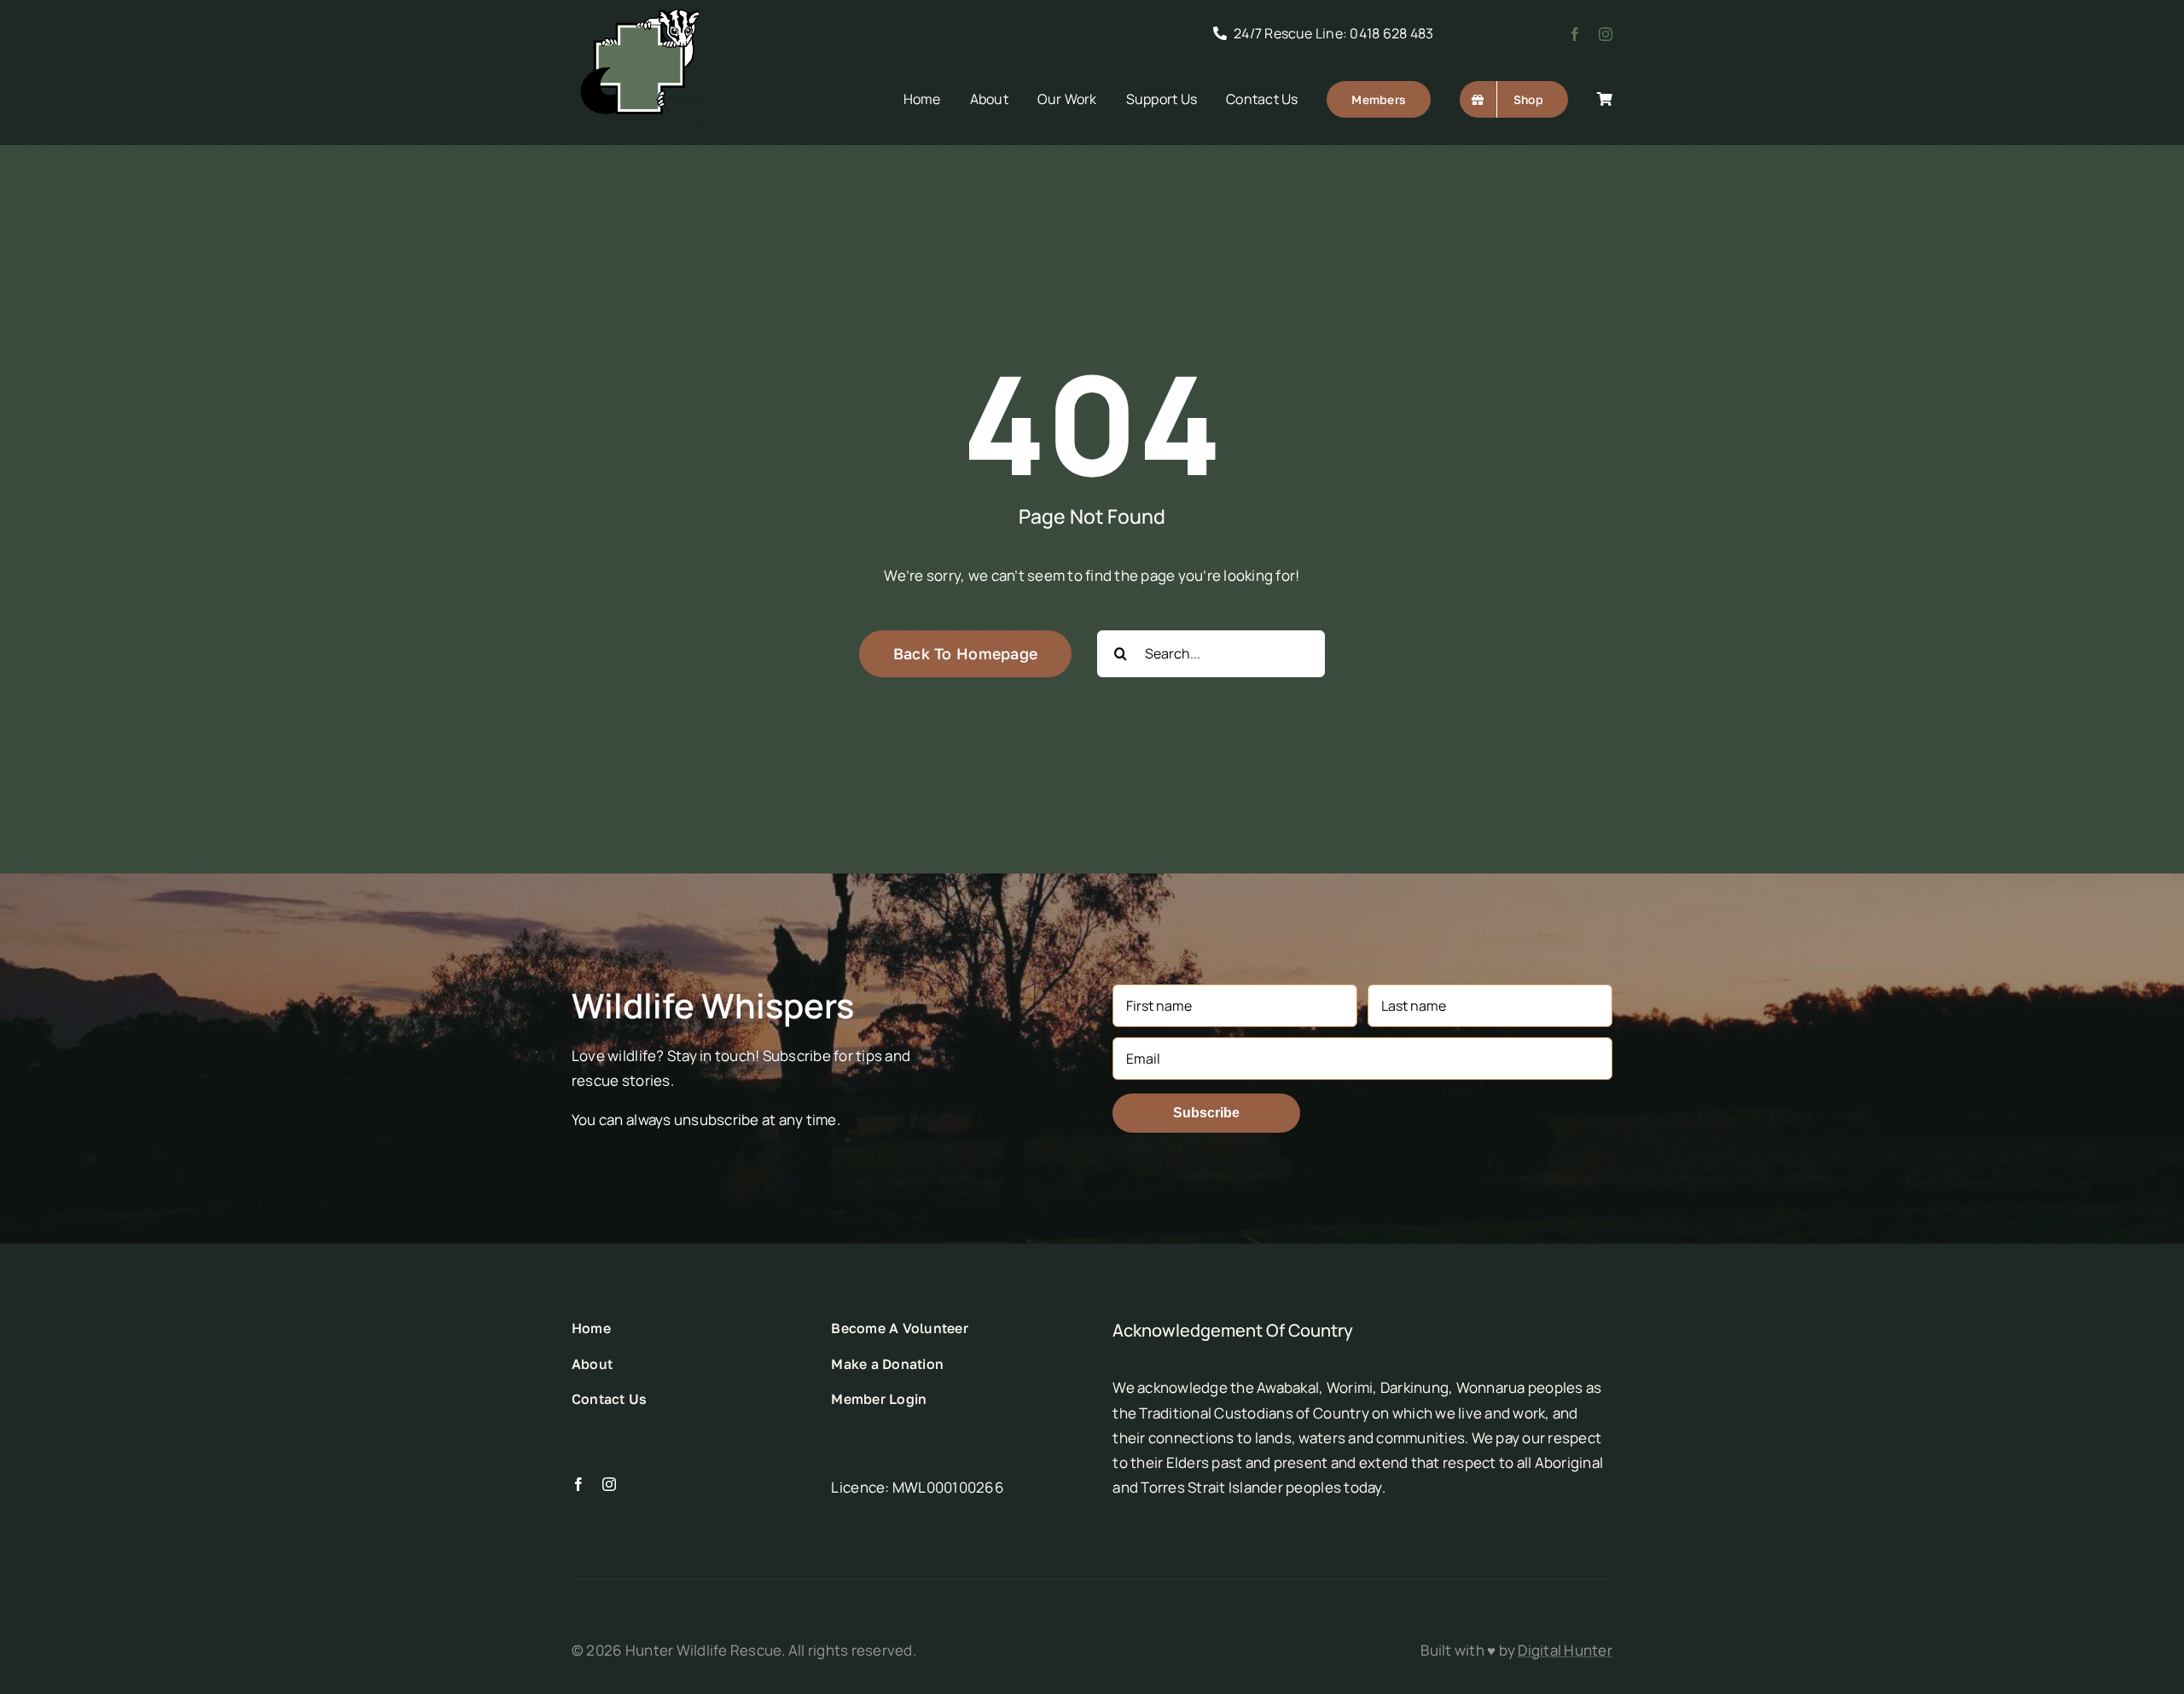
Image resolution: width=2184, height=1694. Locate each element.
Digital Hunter (1565, 1650)
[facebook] (1575, 34)
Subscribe (1206, 1113)
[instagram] (1606, 34)
